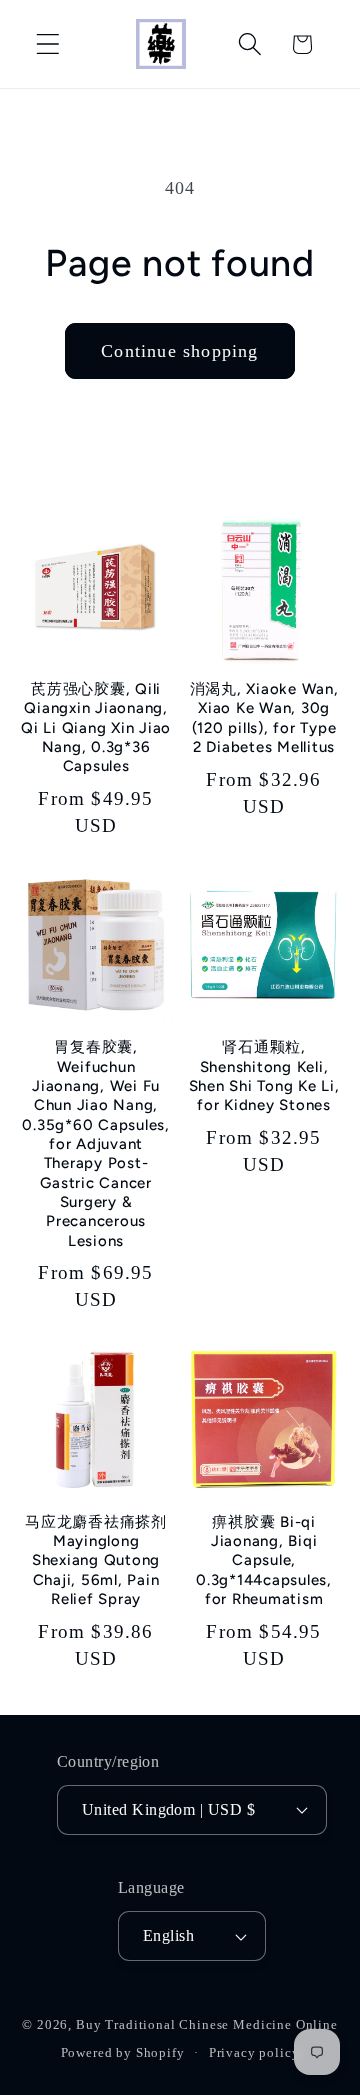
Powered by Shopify (123, 2052)
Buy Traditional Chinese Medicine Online (207, 2024)
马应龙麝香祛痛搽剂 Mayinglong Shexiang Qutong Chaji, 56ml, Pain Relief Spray (96, 1560)
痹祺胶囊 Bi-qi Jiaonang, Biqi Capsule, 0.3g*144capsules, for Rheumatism (264, 1560)
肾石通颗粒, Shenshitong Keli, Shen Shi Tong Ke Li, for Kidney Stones (264, 1076)
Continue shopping (179, 351)
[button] (48, 44)
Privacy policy (254, 2052)
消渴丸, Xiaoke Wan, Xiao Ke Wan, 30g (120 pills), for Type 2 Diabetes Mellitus (264, 718)
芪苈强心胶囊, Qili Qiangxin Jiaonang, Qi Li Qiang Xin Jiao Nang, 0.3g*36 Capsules (96, 727)
